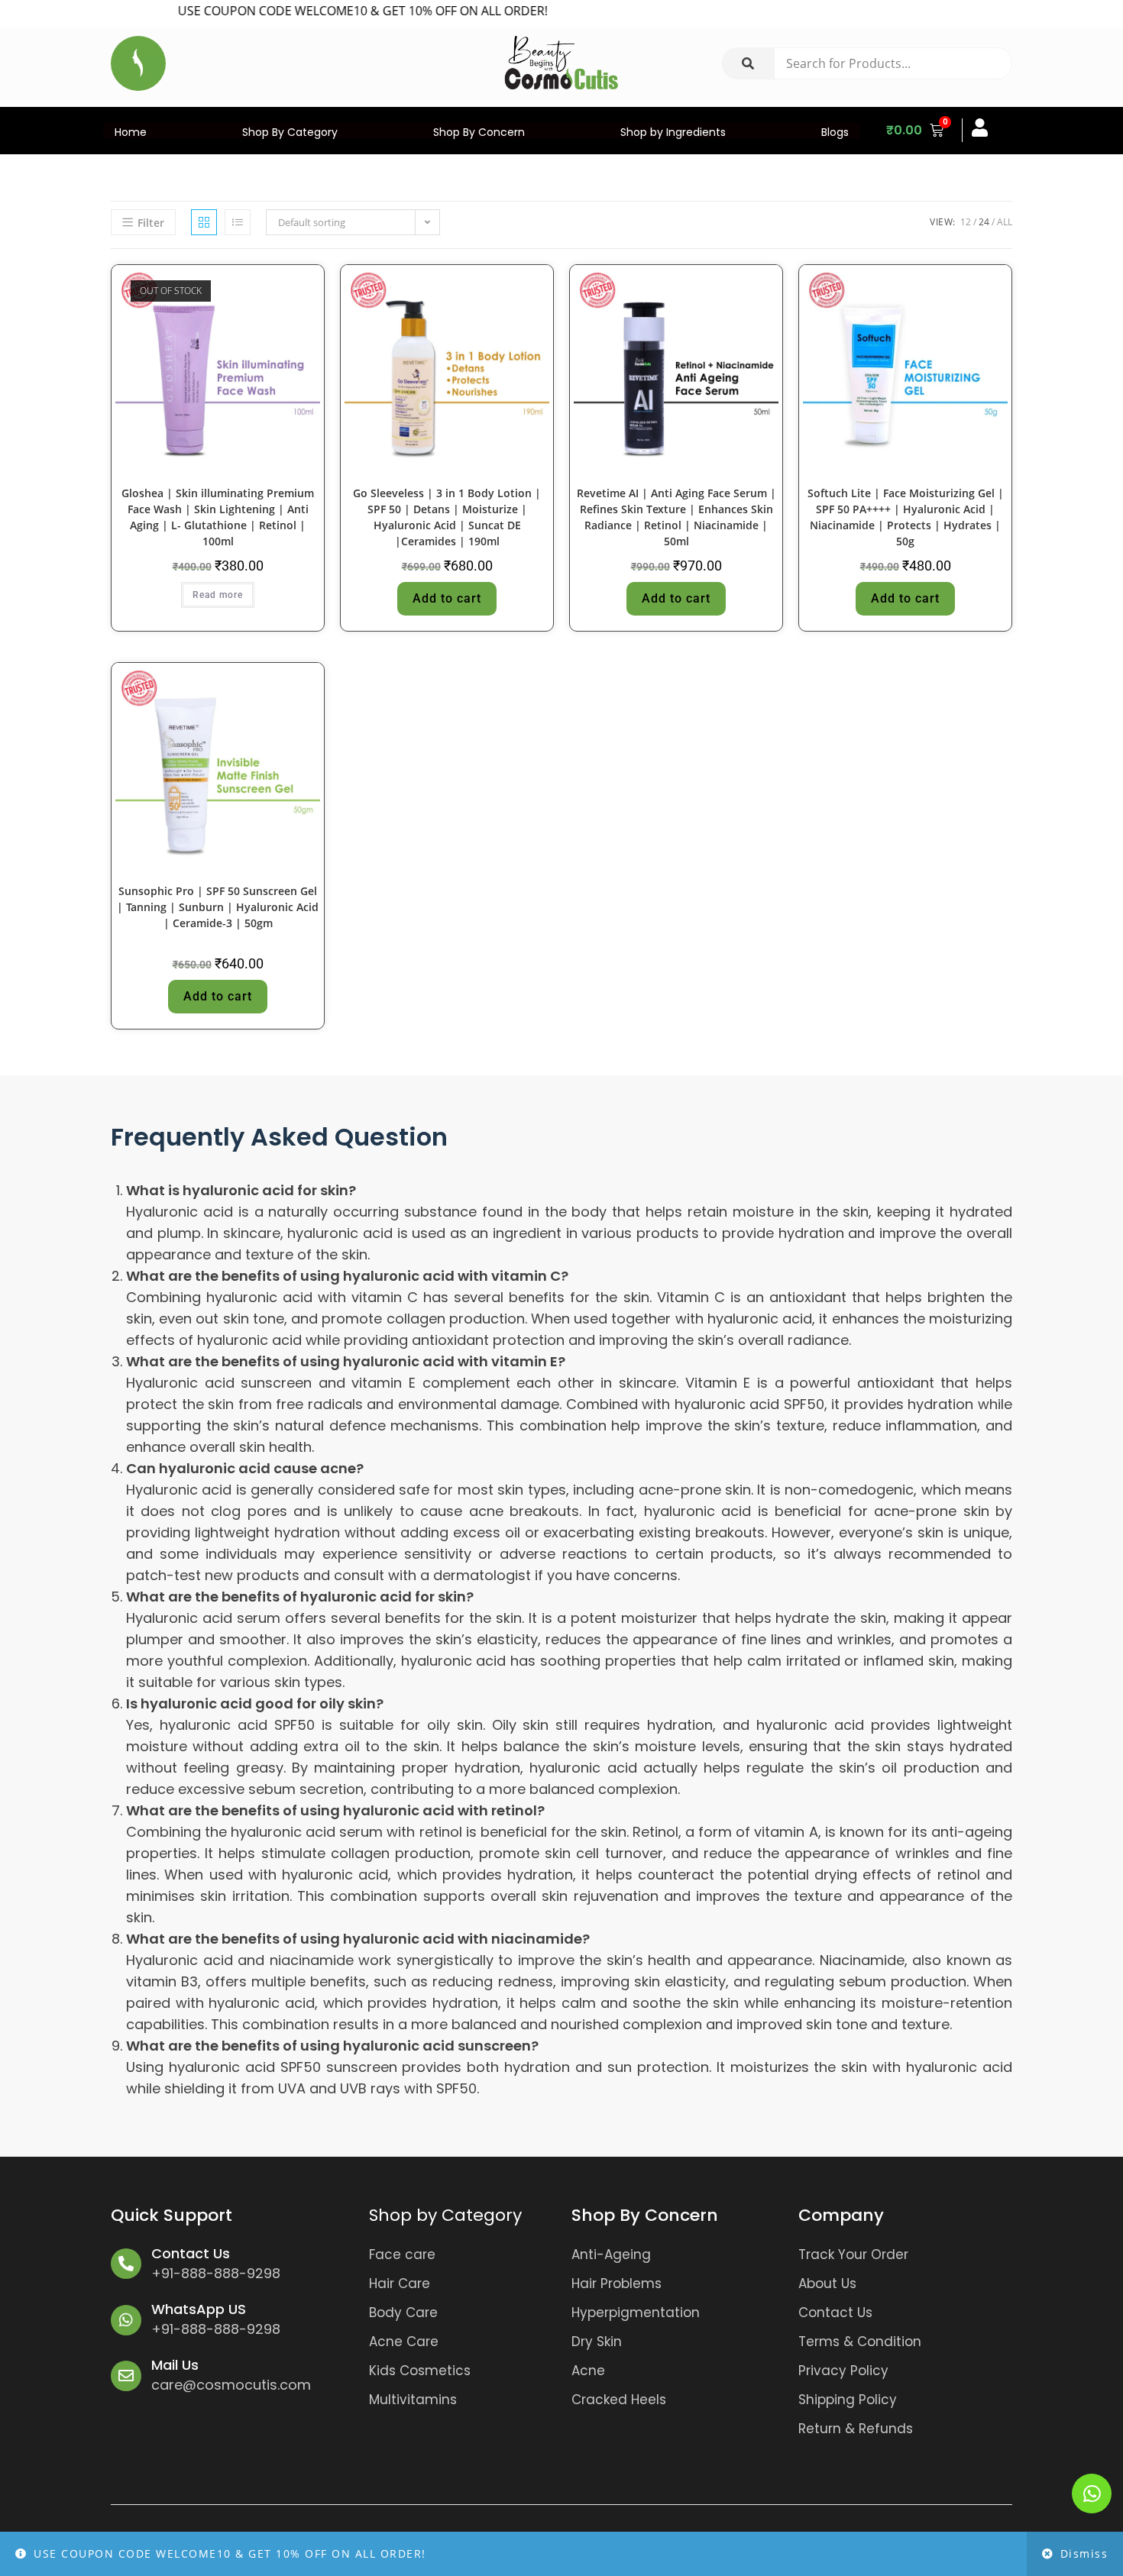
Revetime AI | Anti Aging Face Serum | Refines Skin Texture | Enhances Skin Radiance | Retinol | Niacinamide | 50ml (676, 517)
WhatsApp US (199, 2309)
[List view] (238, 222)
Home (131, 132)
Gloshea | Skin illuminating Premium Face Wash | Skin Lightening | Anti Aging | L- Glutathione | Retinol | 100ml (218, 517)
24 (984, 222)
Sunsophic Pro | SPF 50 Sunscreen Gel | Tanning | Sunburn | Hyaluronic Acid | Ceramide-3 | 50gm (218, 907)
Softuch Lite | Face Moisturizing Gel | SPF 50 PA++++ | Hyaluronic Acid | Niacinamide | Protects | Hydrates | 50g (906, 517)
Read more (218, 595)
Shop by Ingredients (673, 132)
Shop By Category (290, 132)
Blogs (835, 132)
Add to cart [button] (447, 598)
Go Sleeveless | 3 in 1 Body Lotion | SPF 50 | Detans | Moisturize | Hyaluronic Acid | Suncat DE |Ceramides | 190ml (447, 517)
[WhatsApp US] (126, 2320)
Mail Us (175, 2365)
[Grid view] (204, 222)
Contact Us (191, 2253)
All (1005, 222)
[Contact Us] (126, 2264)
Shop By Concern (479, 132)
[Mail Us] (126, 2376)
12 (966, 222)
